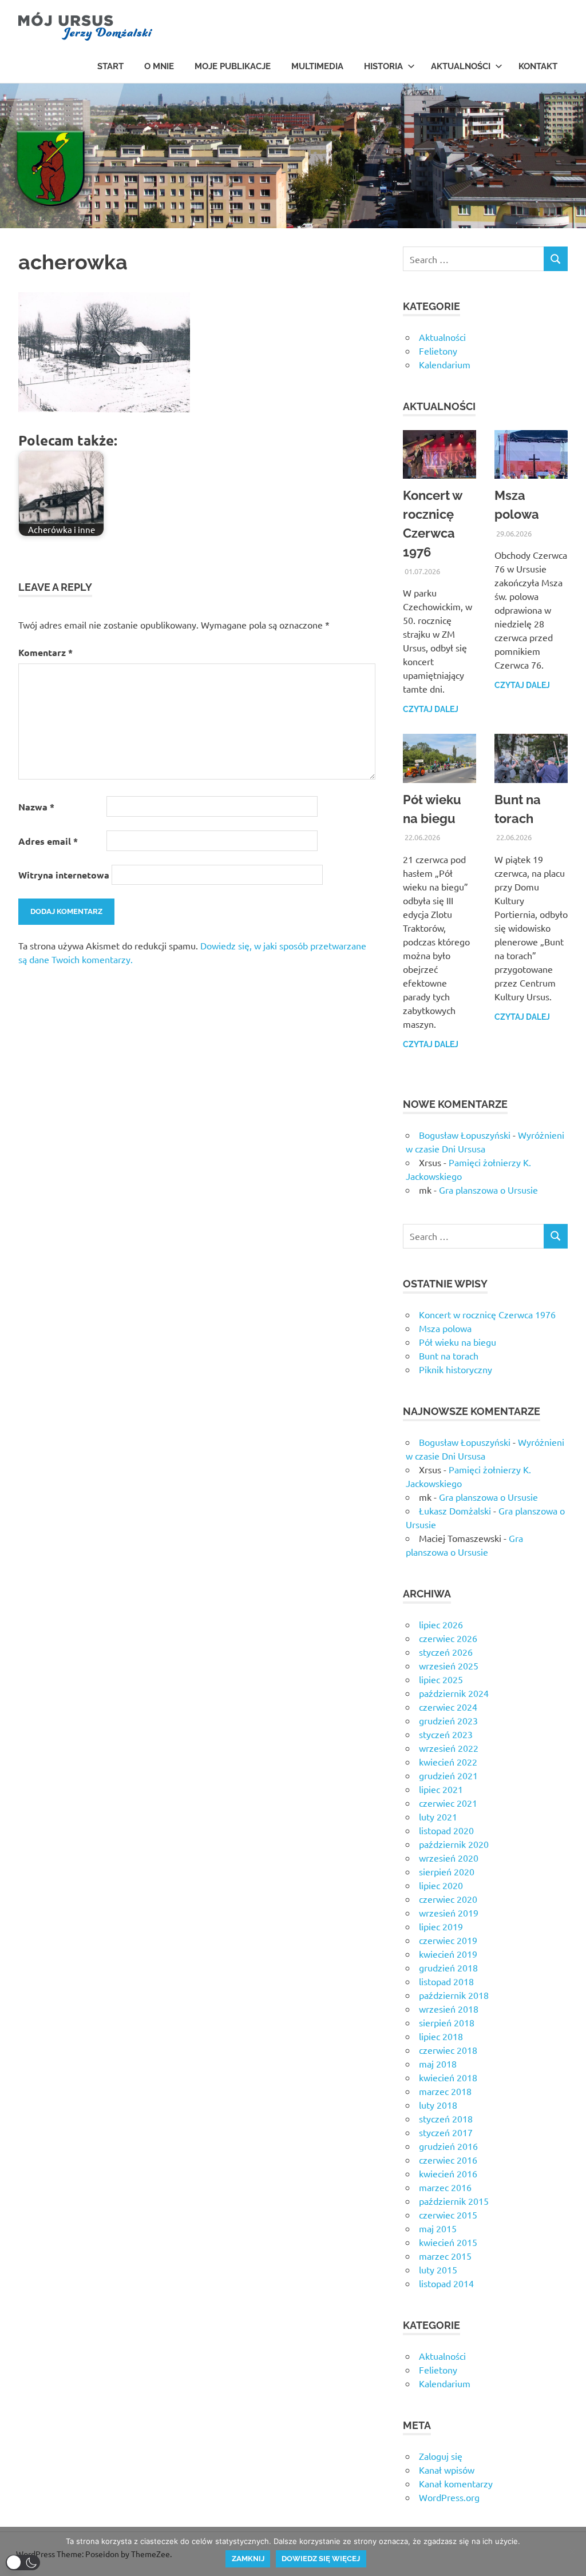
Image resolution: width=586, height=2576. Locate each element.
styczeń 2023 (446, 1734)
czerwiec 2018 (448, 2050)
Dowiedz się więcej (321, 2559)
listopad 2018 (446, 1981)
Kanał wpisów (447, 2470)
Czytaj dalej (431, 709)
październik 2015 (454, 2201)
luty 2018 (438, 2105)
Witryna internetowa (64, 875)
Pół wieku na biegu (458, 1342)
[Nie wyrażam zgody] (572, 2551)
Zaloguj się (441, 2456)
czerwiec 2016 (448, 2160)
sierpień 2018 (447, 2022)
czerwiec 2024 (448, 1707)
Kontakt (538, 66)
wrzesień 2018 (449, 2009)
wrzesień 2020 (449, 1858)
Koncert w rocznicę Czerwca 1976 (487, 1314)
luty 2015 (438, 2269)
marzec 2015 (445, 2256)
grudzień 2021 (448, 1775)
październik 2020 (454, 1844)
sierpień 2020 (447, 1871)
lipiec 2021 (441, 1789)
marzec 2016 (445, 2187)
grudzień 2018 (448, 1967)
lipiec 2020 (441, 1885)
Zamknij (248, 2559)
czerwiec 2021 (448, 1803)
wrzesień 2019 (449, 1913)
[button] (23, 2563)
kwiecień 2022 (448, 1762)
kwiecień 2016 (448, 2173)
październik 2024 (454, 1693)
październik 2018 (454, 1995)
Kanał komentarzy (456, 2483)
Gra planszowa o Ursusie (488, 1190)
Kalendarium (445, 364)
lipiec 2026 (441, 1624)
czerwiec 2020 (448, 1899)
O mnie (159, 66)
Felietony (438, 351)
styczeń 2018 (446, 2118)
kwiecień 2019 (448, 1954)
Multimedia (317, 66)
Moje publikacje (233, 66)
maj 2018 (438, 2064)
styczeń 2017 (446, 2132)
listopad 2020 (446, 1830)
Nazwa (36, 807)
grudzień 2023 (448, 1720)
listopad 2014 (446, 2283)
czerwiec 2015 (448, 2215)
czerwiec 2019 (448, 1940)
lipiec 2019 (441, 1926)
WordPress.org (449, 2497)
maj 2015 (438, 2228)
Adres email (48, 841)
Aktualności (461, 66)
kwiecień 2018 (448, 2077)
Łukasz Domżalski (455, 1510)
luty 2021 (438, 1816)
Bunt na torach (449, 1355)
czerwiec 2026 (448, 1638)
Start (110, 66)
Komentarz (45, 652)
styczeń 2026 (446, 1652)
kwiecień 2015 (448, 2242)
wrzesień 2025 (449, 1665)
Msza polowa (445, 1328)
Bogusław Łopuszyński (465, 1135)
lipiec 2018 (441, 2036)
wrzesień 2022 (449, 1748)
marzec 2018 (445, 2091)
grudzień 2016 (448, 2146)
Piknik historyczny (456, 1369)
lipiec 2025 (441, 1679)
